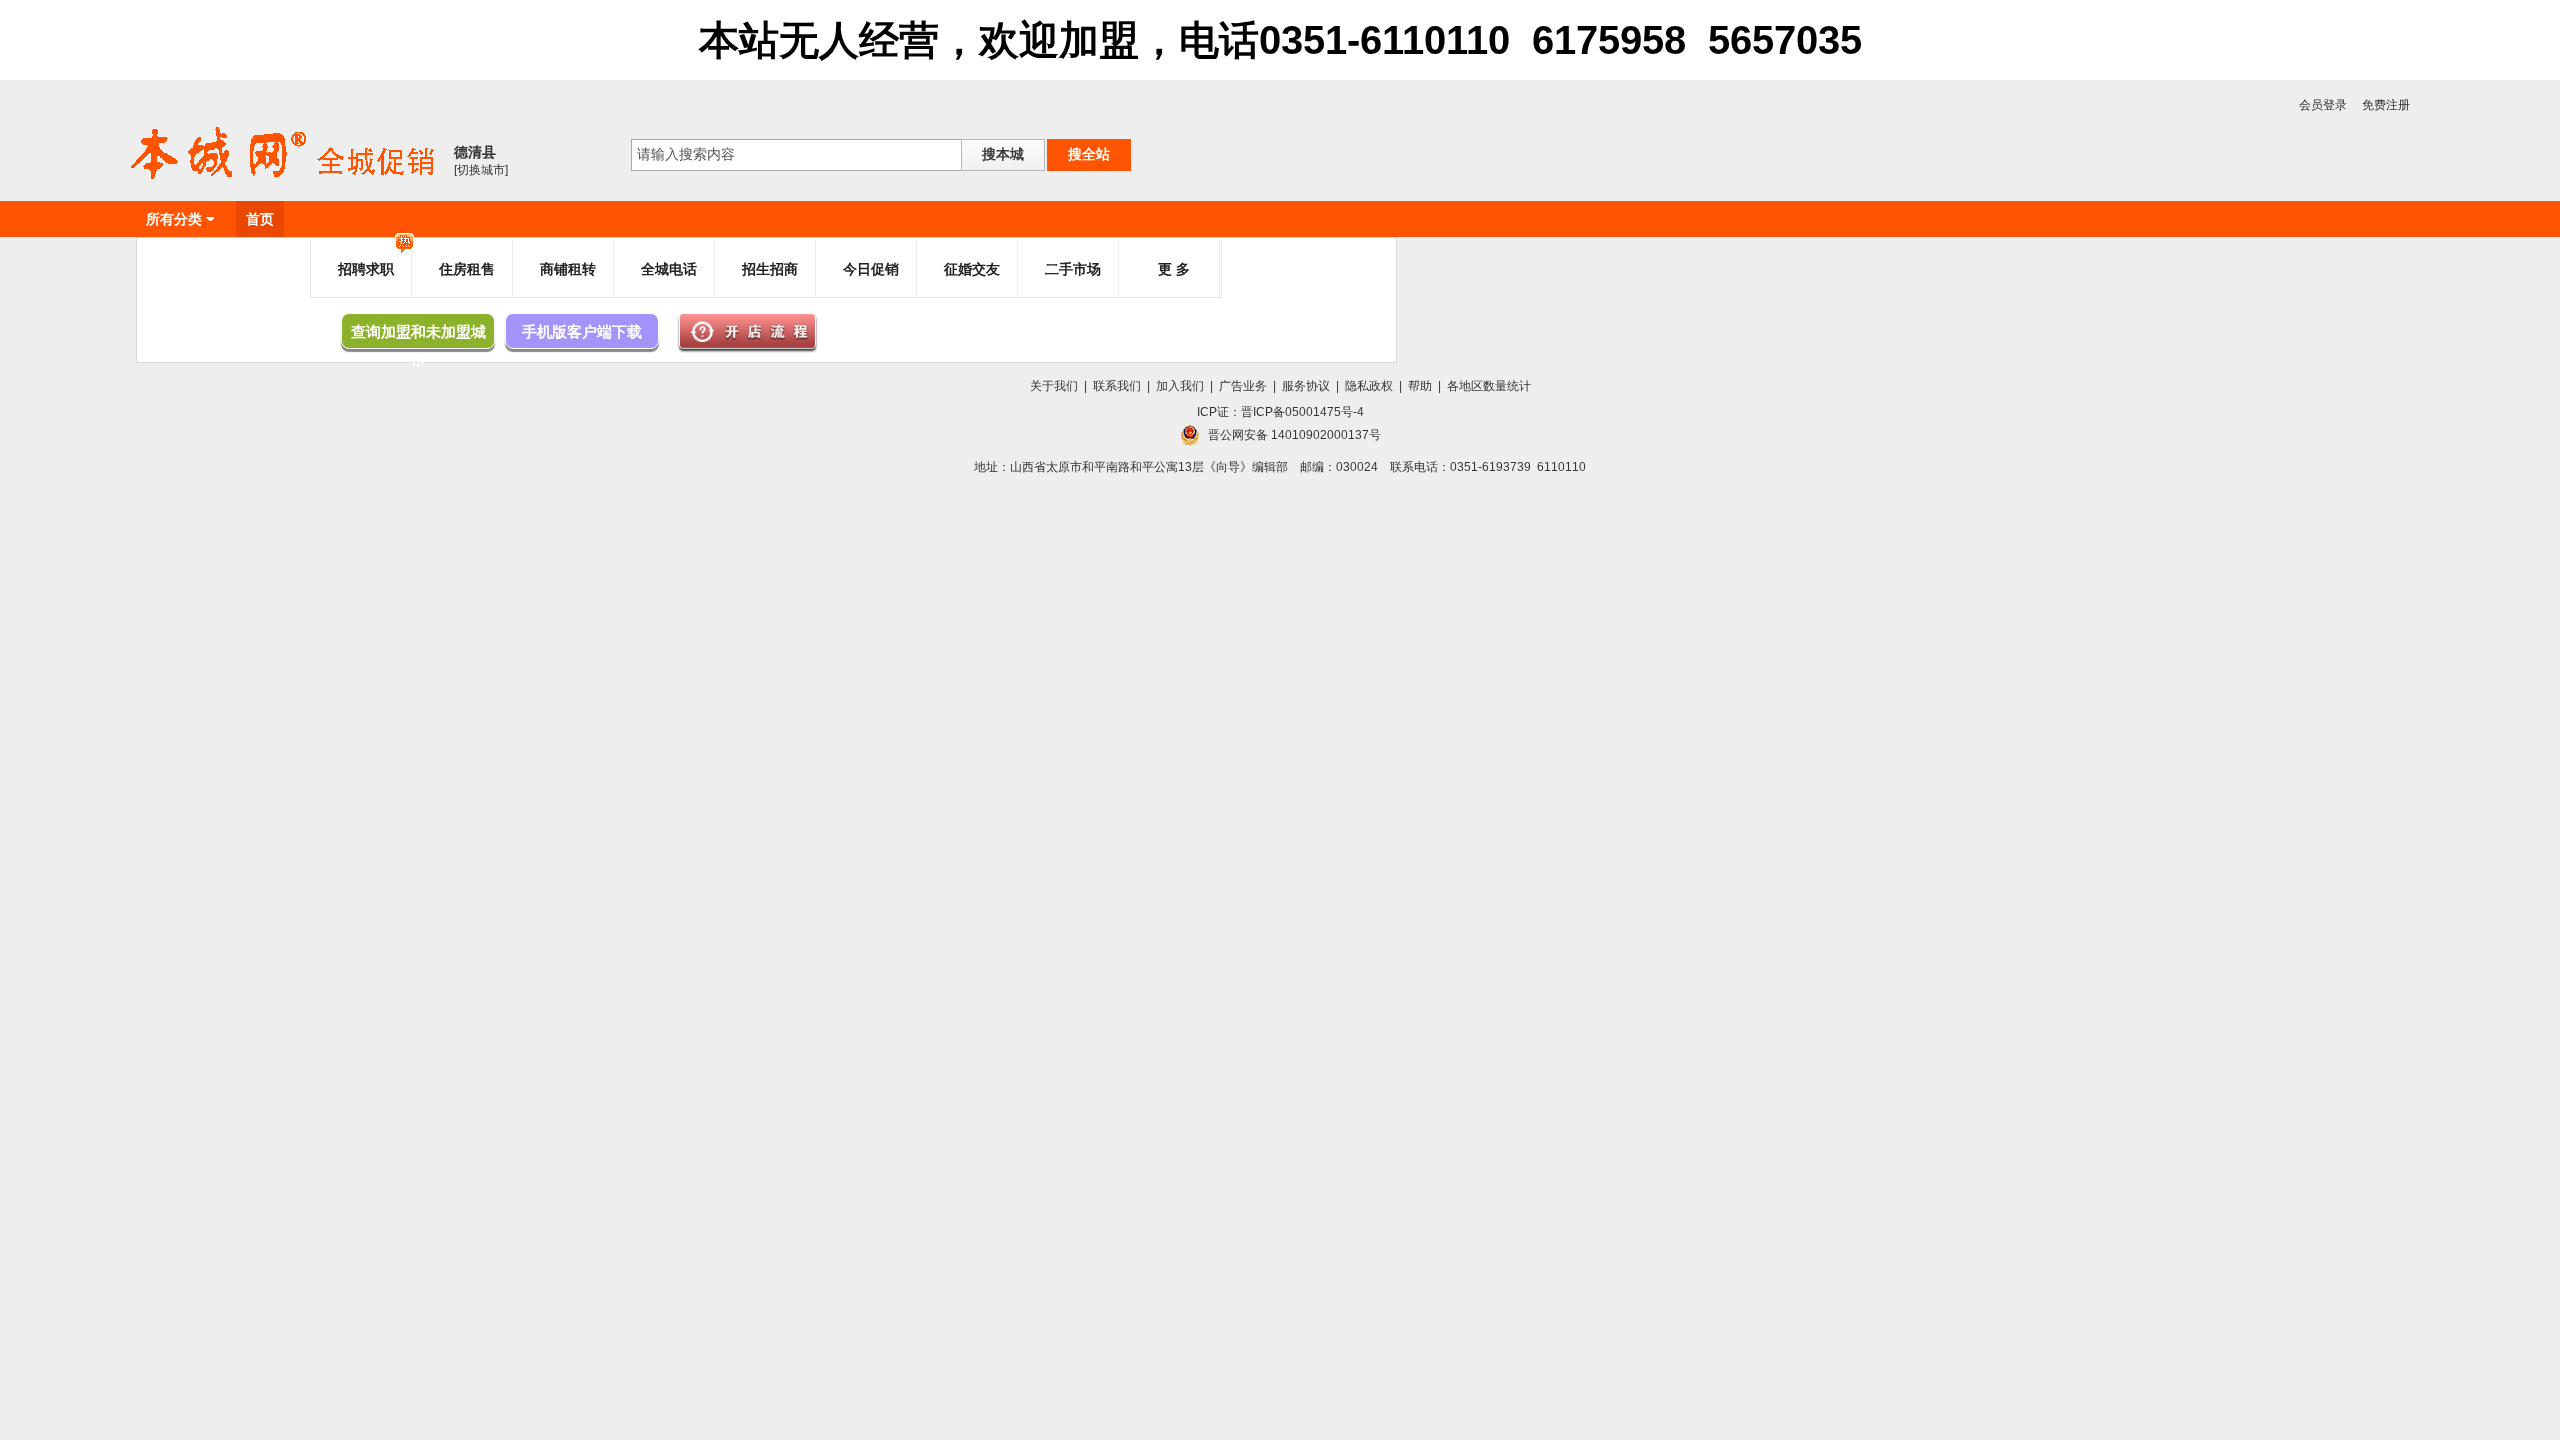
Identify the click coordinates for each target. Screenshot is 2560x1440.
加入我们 (1180, 386)
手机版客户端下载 (582, 331)
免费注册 (2386, 105)
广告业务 (1243, 386)
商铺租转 (568, 269)
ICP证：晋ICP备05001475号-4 (1280, 412)
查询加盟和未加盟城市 (418, 336)
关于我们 (1054, 386)
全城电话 (669, 269)
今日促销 (871, 269)
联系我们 (1117, 386)
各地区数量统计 (1489, 386)
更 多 (1174, 269)
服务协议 (1306, 386)
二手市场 (1073, 269)
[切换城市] (481, 170)
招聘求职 (366, 269)
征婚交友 (972, 269)
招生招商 (770, 269)
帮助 (1420, 386)
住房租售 (467, 269)
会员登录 (2323, 105)
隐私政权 (1369, 386)
